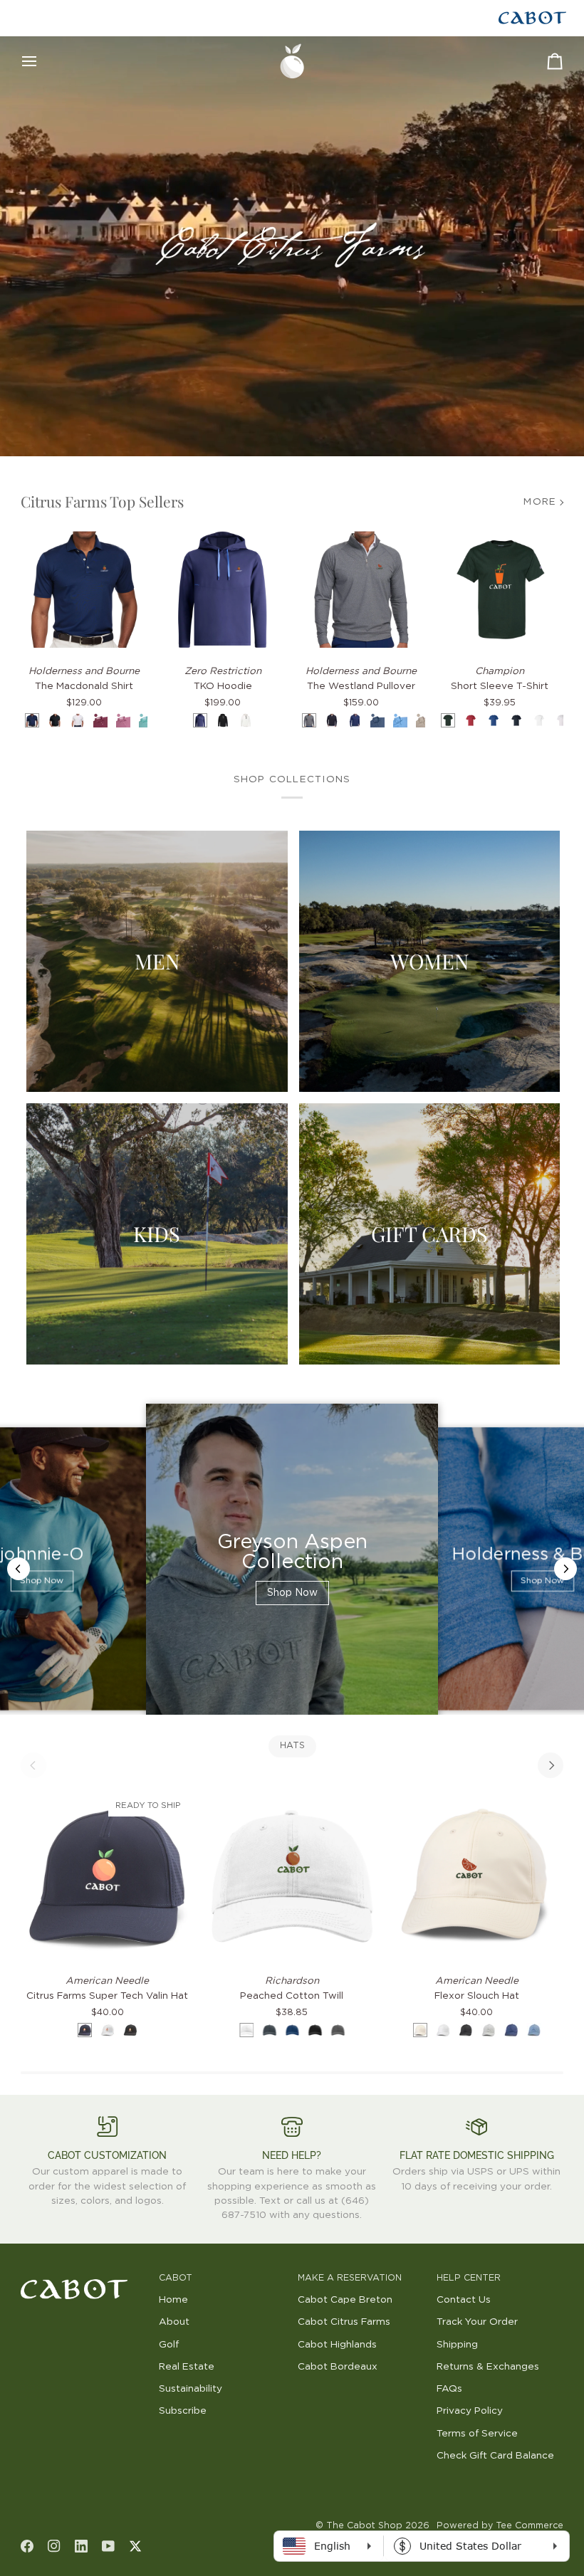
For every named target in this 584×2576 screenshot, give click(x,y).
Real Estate (187, 2367)
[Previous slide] (19, 1569)
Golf (169, 2345)
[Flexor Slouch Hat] (477, 1876)
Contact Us (464, 2300)
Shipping (457, 2345)
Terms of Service (477, 2434)
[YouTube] (108, 2546)
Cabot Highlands (337, 2345)
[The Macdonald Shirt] (84, 590)
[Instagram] (54, 2546)
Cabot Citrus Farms (344, 2322)
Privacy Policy (470, 2411)
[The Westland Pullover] (361, 590)
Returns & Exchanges (488, 2367)
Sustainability (191, 2389)
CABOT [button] (176, 2278)
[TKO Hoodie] (223, 590)
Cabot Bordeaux (338, 2367)
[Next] (551, 1765)
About (174, 2322)
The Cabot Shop (364, 2526)
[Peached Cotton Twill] (292, 1876)
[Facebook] (27, 2546)
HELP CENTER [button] (469, 2278)
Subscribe (183, 2411)
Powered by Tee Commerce (500, 2526)
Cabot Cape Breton (345, 2300)
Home (173, 2300)
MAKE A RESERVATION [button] (350, 2278)
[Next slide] (565, 1569)
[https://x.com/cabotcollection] (135, 2546)
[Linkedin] (81, 2546)
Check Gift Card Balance (495, 2456)
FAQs (449, 2389)
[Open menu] (42, 61)
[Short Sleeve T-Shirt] (500, 590)
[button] (84, 2276)
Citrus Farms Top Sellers (102, 501)
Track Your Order (477, 2322)
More (540, 502)
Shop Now (42, 1582)
